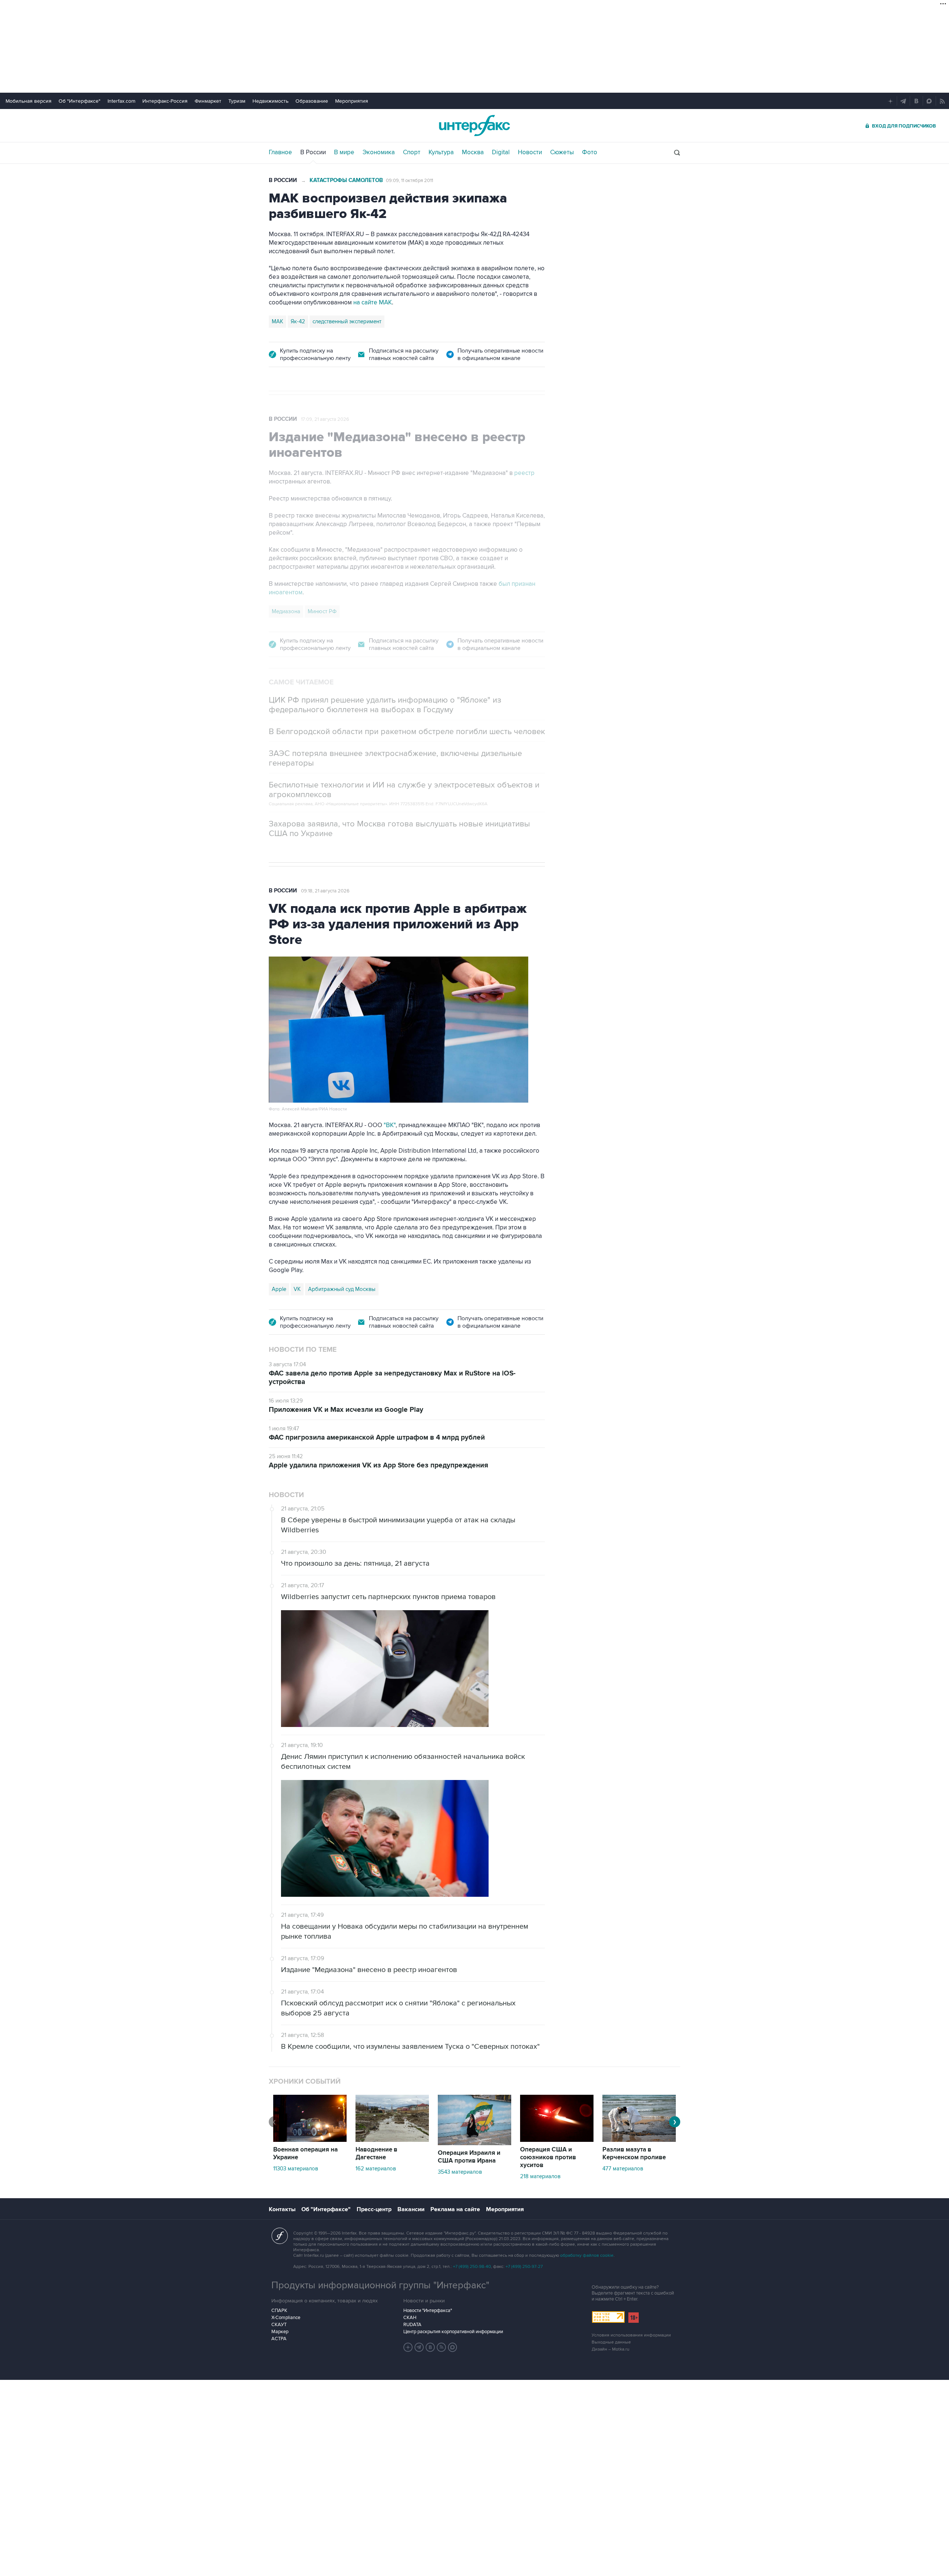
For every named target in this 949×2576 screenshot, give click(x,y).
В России (313, 152)
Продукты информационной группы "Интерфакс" (380, 2285)
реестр (524, 473)
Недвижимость (270, 101)
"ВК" (390, 1125)
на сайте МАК (373, 303)
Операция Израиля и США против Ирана (469, 2157)
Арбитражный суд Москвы (342, 1289)
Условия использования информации (631, 2335)
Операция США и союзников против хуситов (548, 2157)
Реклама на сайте (455, 2209)
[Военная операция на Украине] (310, 2140)
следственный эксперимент (347, 321)
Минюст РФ (322, 611)
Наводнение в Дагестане (376, 2154)
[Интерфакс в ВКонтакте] (430, 2347)
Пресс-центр (374, 2209)
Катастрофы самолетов (346, 180)
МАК (277, 321)
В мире (344, 152)
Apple (279, 1289)
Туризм (237, 101)
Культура (441, 152)
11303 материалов (296, 2169)
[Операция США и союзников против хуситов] (557, 2140)
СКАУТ (279, 2325)
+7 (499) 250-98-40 (472, 2267)
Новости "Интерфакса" (428, 2311)
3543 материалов (460, 2172)
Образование (312, 101)
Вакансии (411, 2209)
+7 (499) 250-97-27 (524, 2267)
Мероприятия (352, 101)
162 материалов (376, 2169)
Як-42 (298, 321)
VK (297, 1289)
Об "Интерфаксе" (80, 101)
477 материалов (623, 2169)
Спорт (412, 152)
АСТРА (279, 2339)
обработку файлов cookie (587, 2255)
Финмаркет (208, 101)
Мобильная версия (29, 101)
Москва (473, 152)
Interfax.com (121, 101)
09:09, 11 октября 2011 (409, 181)
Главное (280, 152)
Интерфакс (474, 126)
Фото (590, 152)
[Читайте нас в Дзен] (408, 2347)
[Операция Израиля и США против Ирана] (474, 2143)
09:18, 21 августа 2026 (325, 891)
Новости (530, 152)
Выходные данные (611, 2342)
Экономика (379, 152)
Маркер (280, 2332)
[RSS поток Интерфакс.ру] (442, 2347)
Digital (501, 152)
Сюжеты (562, 152)
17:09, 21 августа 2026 (325, 419)
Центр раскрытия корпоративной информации (453, 2332)
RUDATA (412, 2325)
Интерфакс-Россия (165, 101)
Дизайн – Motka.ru (611, 2349)
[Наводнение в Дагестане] (392, 2140)
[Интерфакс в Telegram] (419, 2347)
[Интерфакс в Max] (453, 2347)
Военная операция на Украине (305, 2154)
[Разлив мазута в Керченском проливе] (639, 2140)
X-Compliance (286, 2318)
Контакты (282, 2209)
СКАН (410, 2318)
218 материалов (540, 2176)
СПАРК (279, 2311)
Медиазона (286, 611)
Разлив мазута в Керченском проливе (634, 2154)
